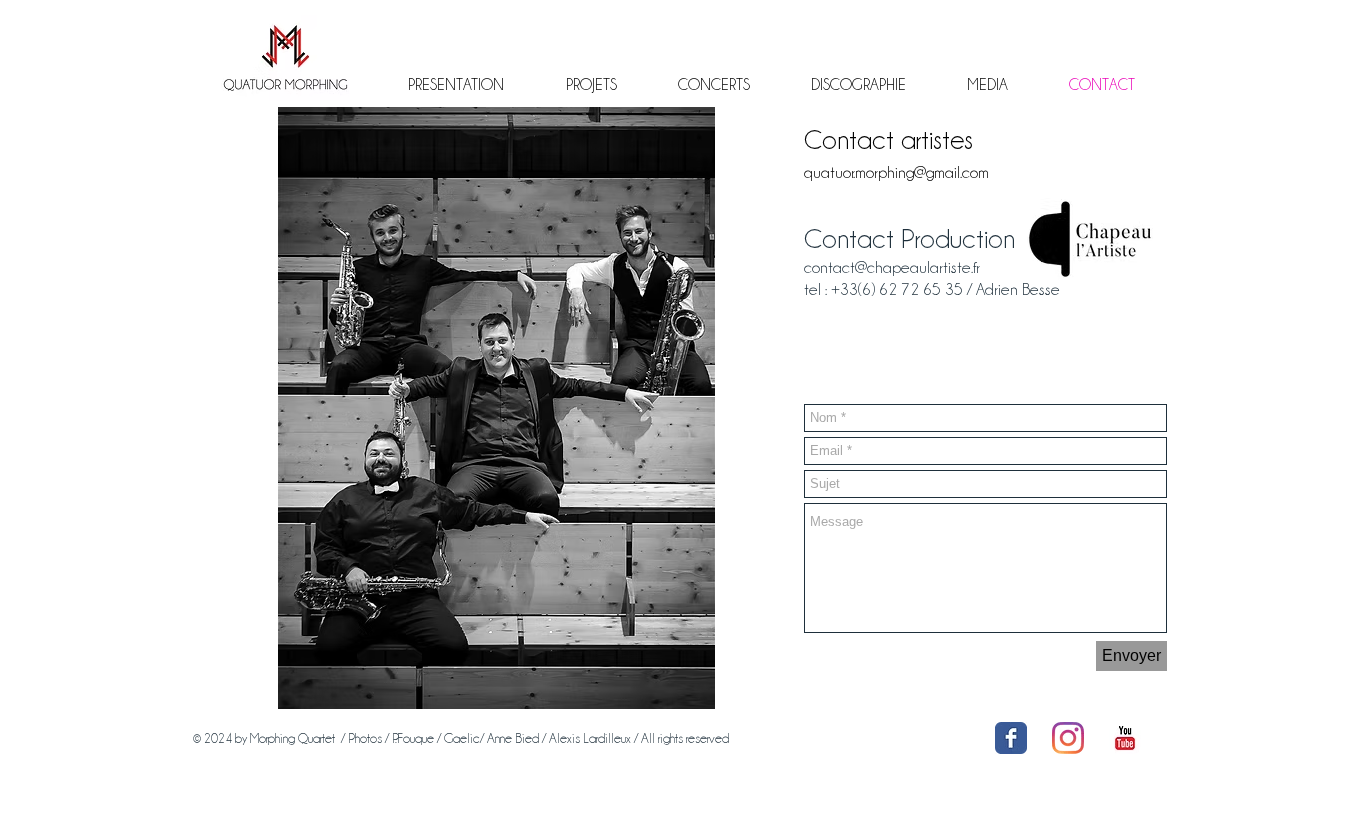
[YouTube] (1125, 738)
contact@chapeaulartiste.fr (892, 267)
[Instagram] (1068, 738)
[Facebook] (1011, 738)
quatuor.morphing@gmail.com (896, 172)
